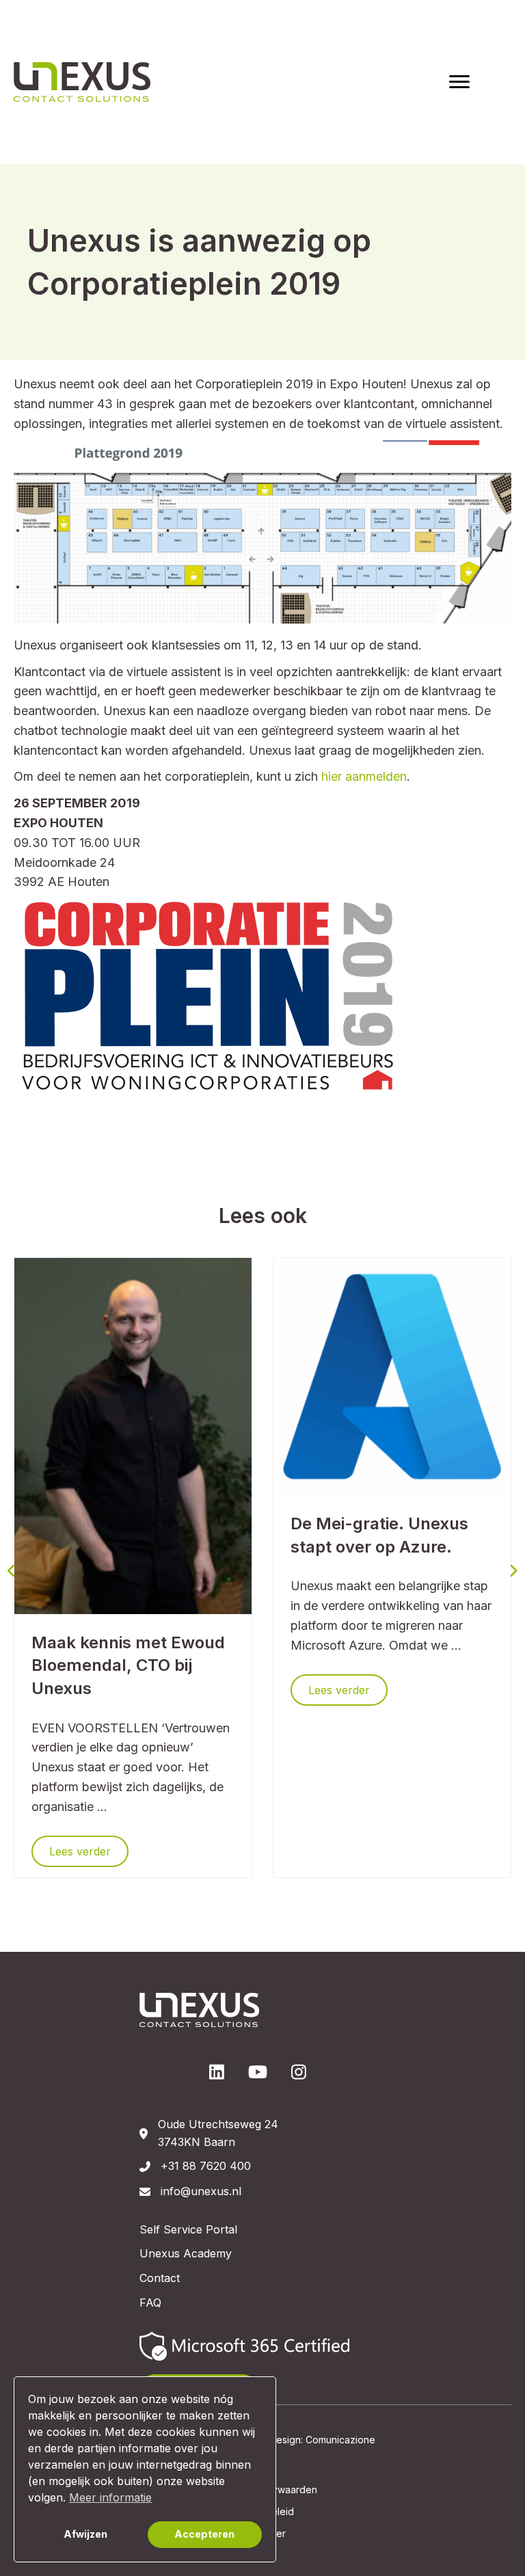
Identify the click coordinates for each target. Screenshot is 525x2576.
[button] (12, 1570)
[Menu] (459, 82)
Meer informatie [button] (110, 2497)
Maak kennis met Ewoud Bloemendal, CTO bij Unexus (128, 1665)
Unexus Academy (186, 2253)
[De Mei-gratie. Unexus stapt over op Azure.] (392, 1376)
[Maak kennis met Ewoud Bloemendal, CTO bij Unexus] (133, 1435)
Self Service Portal (188, 2229)
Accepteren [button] (204, 2534)
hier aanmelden (364, 776)
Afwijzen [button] (85, 2534)
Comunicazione (340, 2440)
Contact (160, 2278)
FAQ (150, 2303)
